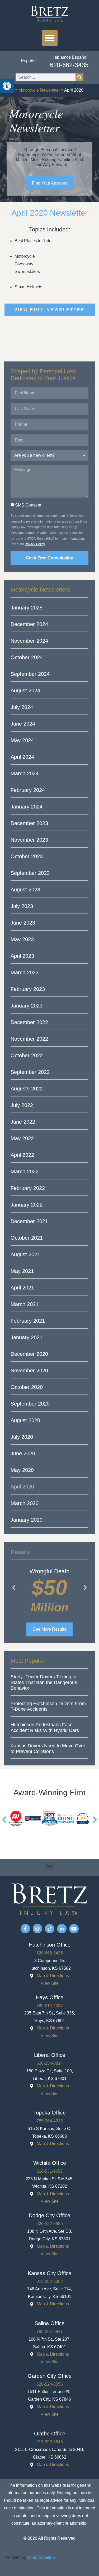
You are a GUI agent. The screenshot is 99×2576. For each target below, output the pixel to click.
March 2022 (25, 1172)
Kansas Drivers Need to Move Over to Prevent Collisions (48, 1749)
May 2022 (22, 1138)
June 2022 (23, 1122)
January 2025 (27, 608)
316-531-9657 (50, 2171)
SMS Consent (28, 505)
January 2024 (27, 807)
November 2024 (29, 641)
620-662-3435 (69, 65)
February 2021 (28, 1321)
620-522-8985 (50, 2224)
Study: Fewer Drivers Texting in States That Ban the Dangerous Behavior (44, 1682)
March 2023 (25, 972)
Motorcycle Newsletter (39, 90)
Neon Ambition (41, 2557)
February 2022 (28, 1188)
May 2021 (22, 1271)
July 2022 (22, 1105)
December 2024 (29, 624)
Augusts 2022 (27, 1089)
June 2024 (23, 724)
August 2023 (25, 890)
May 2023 (22, 939)
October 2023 (27, 856)
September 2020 (30, 1404)
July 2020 (22, 1437)
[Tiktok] (50, 1929)
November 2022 (29, 1039)
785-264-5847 (50, 2332)
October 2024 (27, 657)
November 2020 (29, 1371)
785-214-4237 (50, 2006)
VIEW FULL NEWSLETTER (50, 310)
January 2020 (27, 1520)
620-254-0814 (50, 2063)
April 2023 (22, 956)
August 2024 (25, 691)
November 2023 (29, 840)
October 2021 (27, 1238)
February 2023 (28, 989)
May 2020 (22, 1470)
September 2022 (30, 1072)
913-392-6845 (50, 2442)
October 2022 (27, 1055)
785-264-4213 (50, 2121)
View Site (50, 1983)
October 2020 (27, 1387)
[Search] (79, 77)
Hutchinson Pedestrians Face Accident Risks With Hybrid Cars (45, 1728)
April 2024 (22, 757)
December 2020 (29, 1354)
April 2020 (22, 1487)
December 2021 (29, 1221)
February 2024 (28, 790)
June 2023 (23, 923)
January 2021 (27, 1337)
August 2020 (25, 1420)
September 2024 (30, 674)
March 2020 (25, 1503)
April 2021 (22, 1288)
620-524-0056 (50, 2384)
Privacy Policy (35, 544)
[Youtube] (74, 1929)
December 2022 (29, 1022)
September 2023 (30, 873)
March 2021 (25, 1304)
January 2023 (27, 1006)
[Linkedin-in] (62, 1929)
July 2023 (22, 906)
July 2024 (22, 707)
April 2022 (22, 1155)
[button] (50, 38)
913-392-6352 (50, 2282)
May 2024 (22, 740)
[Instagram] (37, 1929)
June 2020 (23, 1453)
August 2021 (25, 1254)
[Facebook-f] (25, 1929)
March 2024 (25, 773)
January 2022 (27, 1205)
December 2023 (29, 823)
